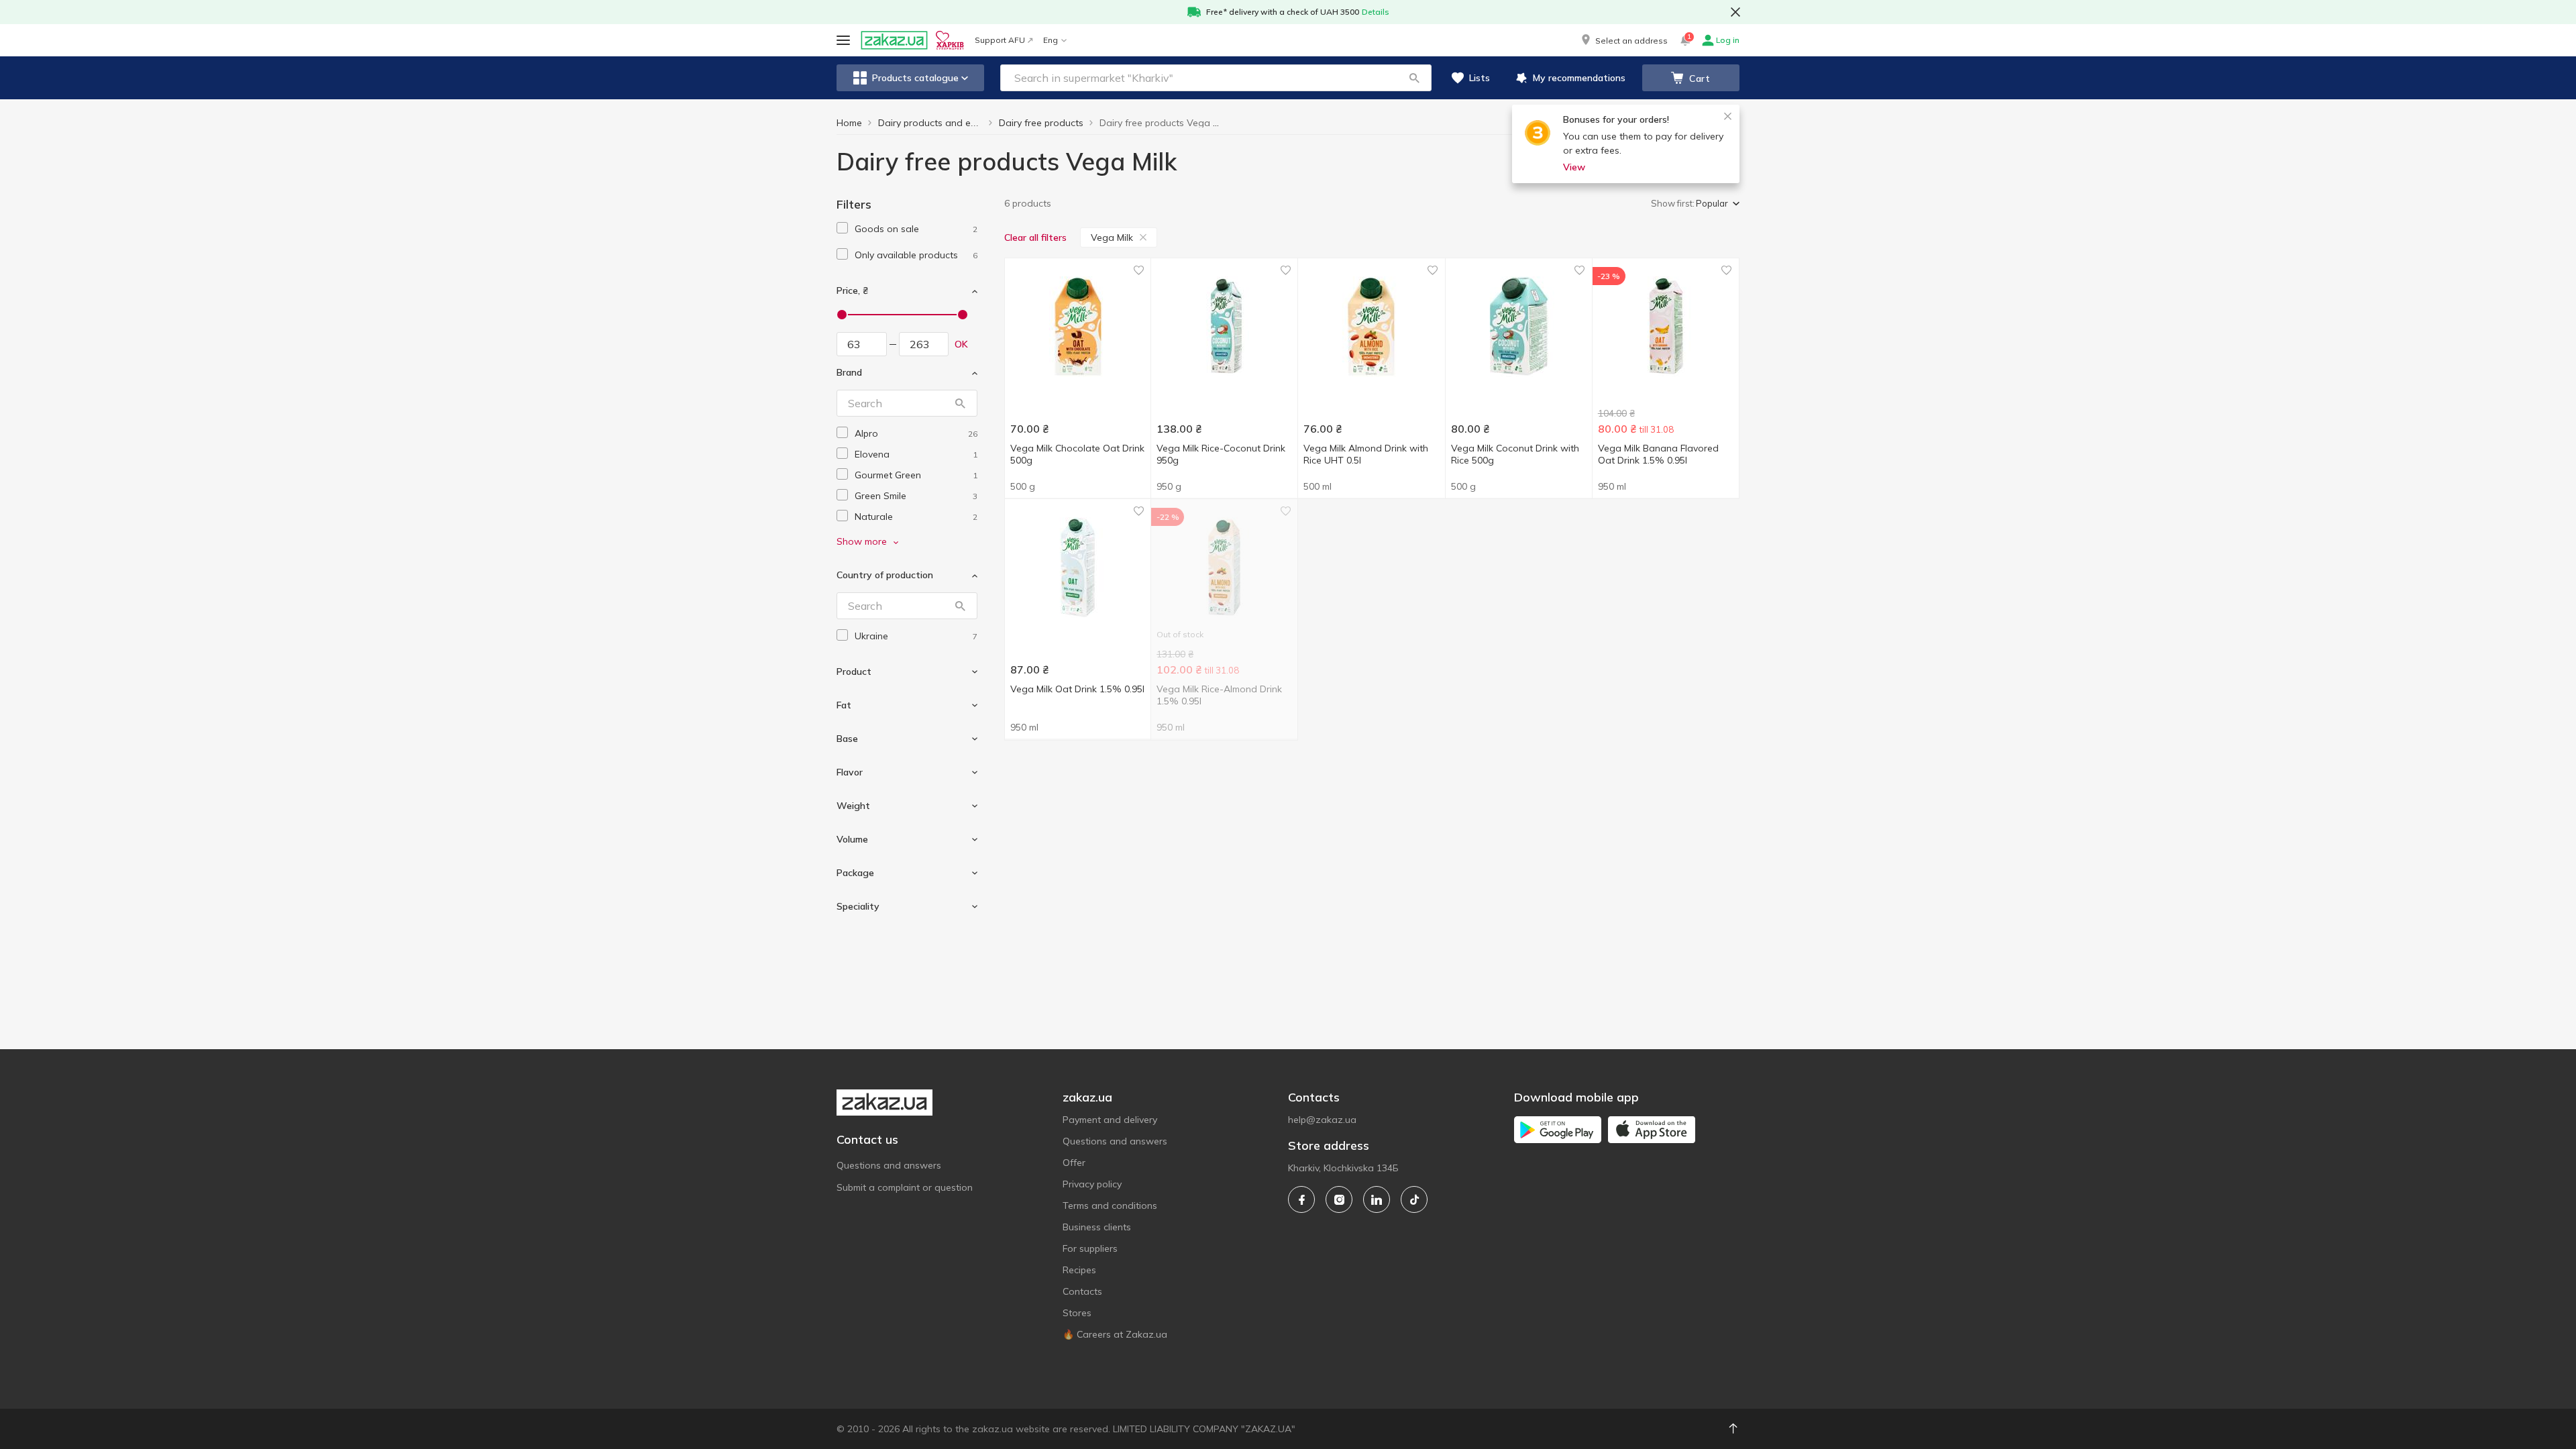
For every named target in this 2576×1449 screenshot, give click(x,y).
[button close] (1735, 12)
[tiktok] (1414, 1199)
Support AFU (1000, 40)
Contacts (1082, 1291)
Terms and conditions (1110, 1205)
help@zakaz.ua (1322, 1120)
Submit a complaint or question (905, 1187)
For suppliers (1090, 1248)
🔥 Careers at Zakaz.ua (1115, 1334)
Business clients (1097, 1227)
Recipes (1079, 1270)
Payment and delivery (1110, 1120)
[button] (1623, 40)
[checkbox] (842, 228)
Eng (1051, 40)
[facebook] (1301, 1199)
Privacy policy (1092, 1184)
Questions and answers (889, 1165)
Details (1376, 12)
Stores (1077, 1313)
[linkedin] (1377, 1199)
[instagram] (1339, 1199)
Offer (1074, 1163)
